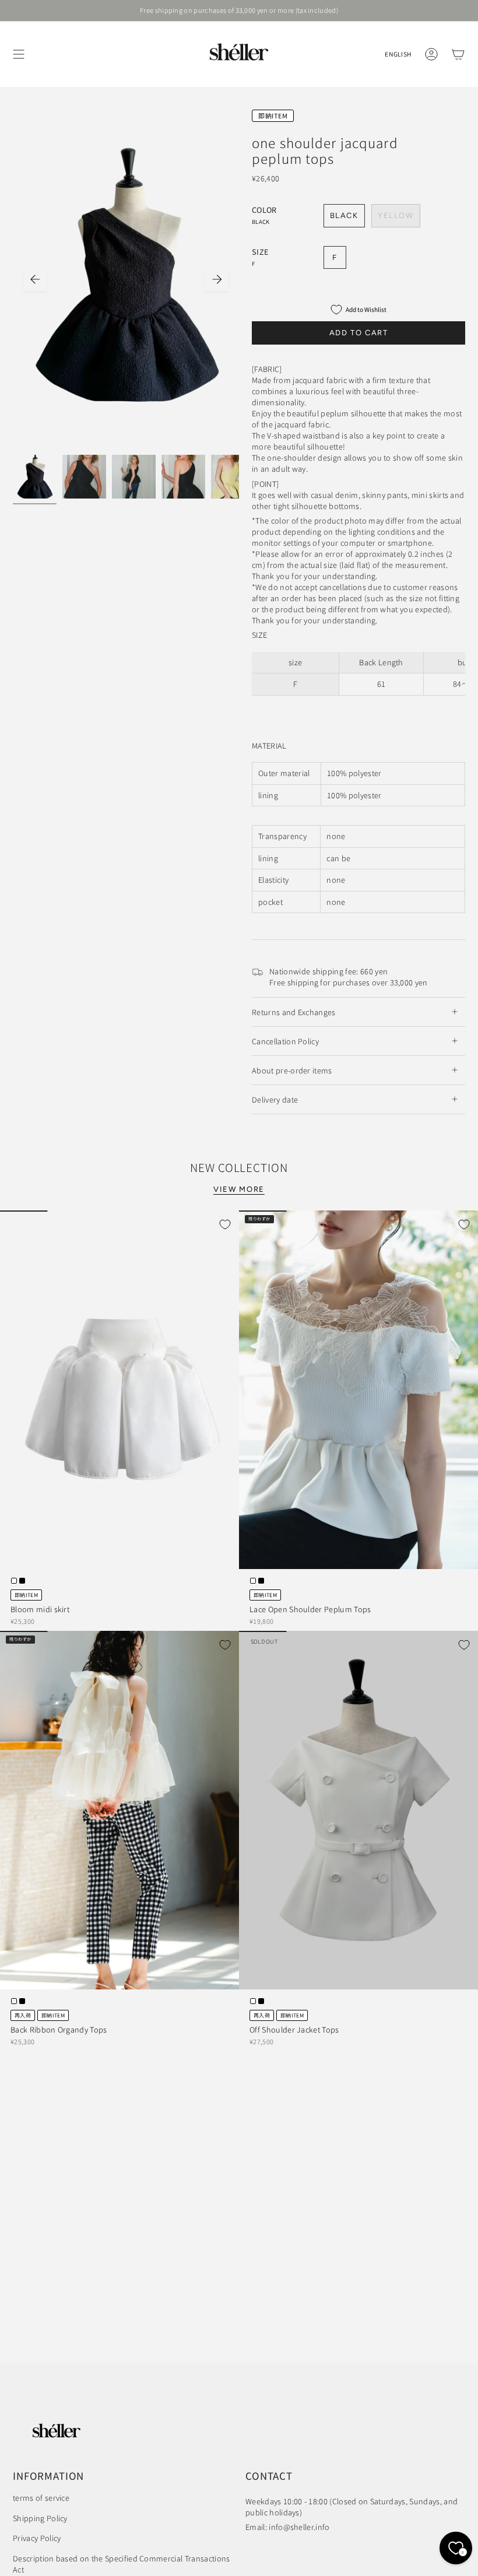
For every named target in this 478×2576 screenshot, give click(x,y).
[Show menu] (19, 54)
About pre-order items (292, 1070)
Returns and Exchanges (294, 1012)
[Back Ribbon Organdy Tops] (119, 1810)
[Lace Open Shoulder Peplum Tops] (358, 1390)
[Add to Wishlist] (225, 1224)
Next (217, 279)
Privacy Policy (37, 2538)
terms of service (41, 2498)
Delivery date (275, 1099)
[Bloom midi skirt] (119, 1390)
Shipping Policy (40, 2518)
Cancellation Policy (285, 1041)
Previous (35, 279)
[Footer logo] (57, 2431)
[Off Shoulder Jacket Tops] (358, 1810)
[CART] (458, 54)
